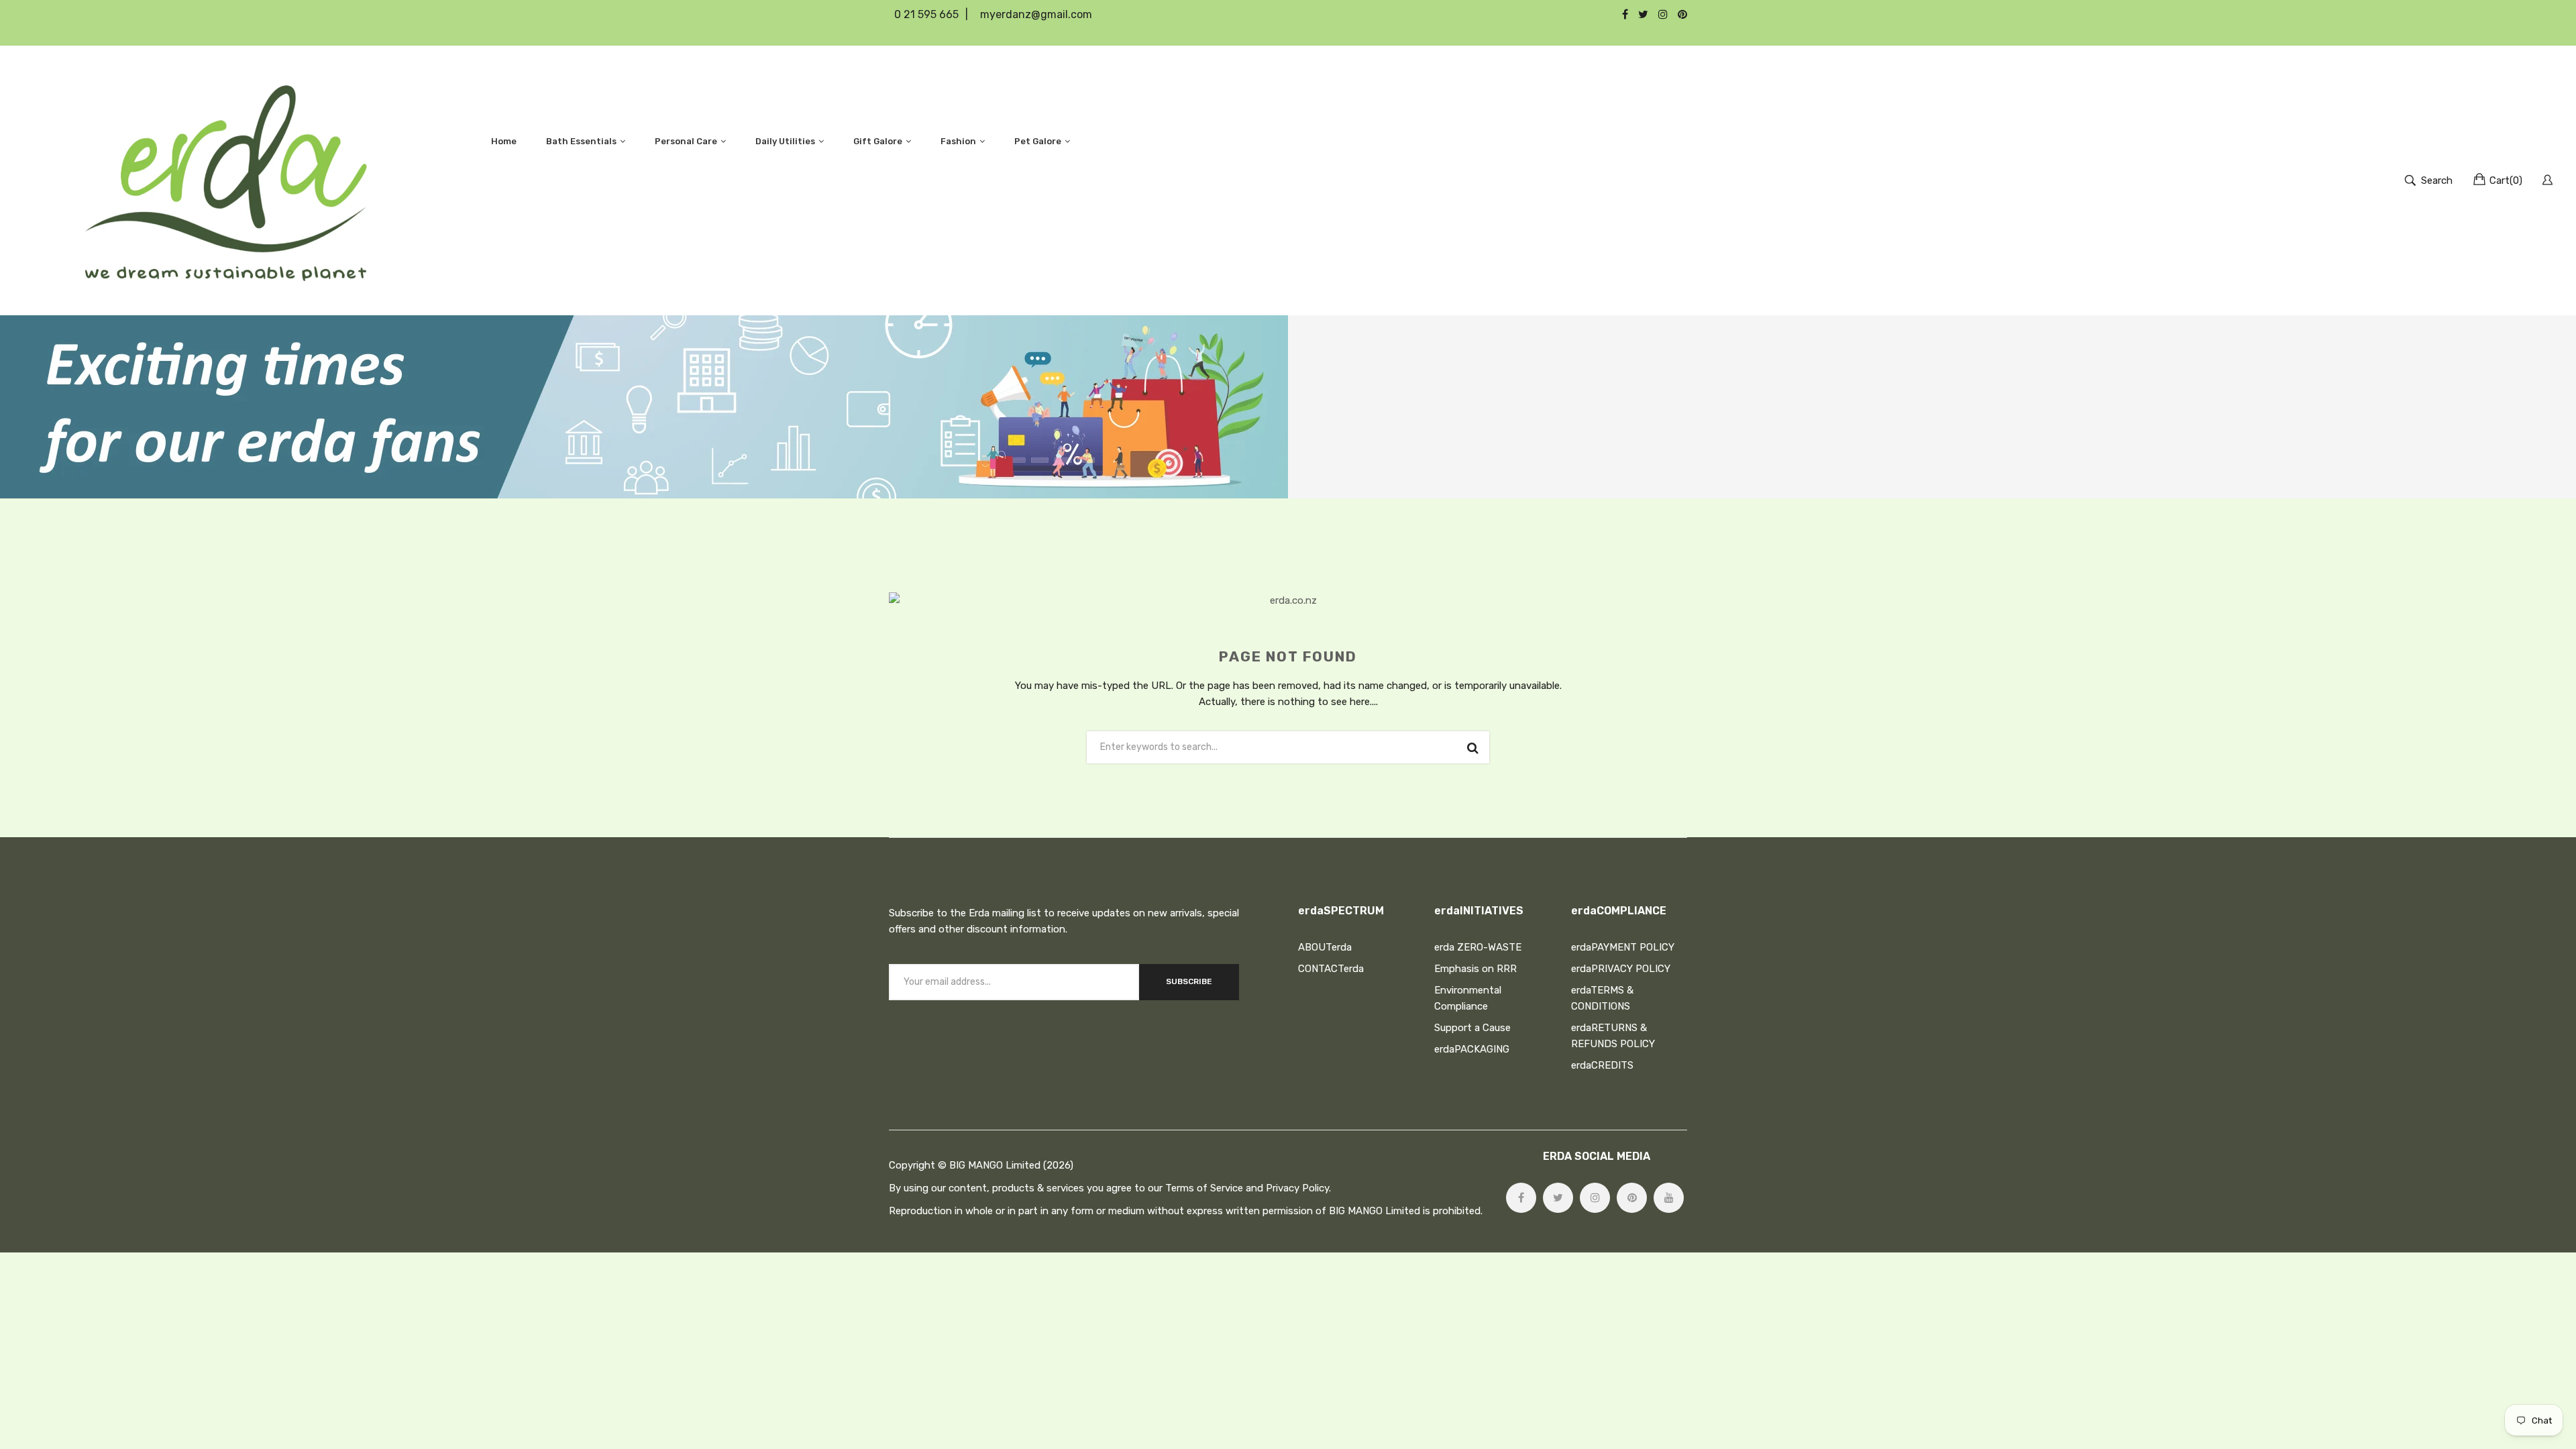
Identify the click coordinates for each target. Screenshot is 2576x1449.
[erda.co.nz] (226, 180)
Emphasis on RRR (1475, 969)
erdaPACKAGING (1472, 1049)
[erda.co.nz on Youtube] (1669, 1198)
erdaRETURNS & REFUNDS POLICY (1613, 1036)
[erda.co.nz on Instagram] (1595, 1198)
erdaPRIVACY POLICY (1621, 969)
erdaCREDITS (1602, 1065)
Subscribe (1189, 981)
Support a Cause (1472, 1028)
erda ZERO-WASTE (1478, 947)
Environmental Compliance (1468, 998)
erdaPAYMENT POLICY (1623, 947)
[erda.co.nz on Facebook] (1521, 1198)
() (2506, 180)
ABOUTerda (1325, 947)
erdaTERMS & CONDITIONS (1602, 998)
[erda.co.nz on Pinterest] (1632, 1198)
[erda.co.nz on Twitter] (1558, 1198)
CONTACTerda (1331, 969)
